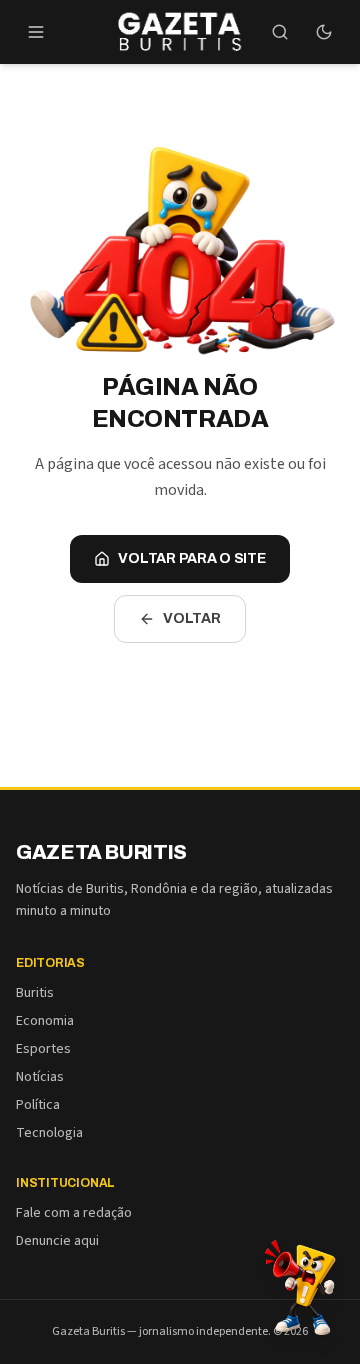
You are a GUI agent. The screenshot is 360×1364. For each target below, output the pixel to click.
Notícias (40, 1077)
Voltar (192, 618)
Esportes (43, 1049)
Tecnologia (49, 1133)
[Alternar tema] (324, 32)
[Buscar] (280, 32)
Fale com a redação (74, 1213)
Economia (45, 1021)
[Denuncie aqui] (300, 1286)
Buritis (35, 993)
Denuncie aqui (57, 1241)
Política (38, 1105)
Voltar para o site (191, 558)
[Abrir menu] (36, 32)
